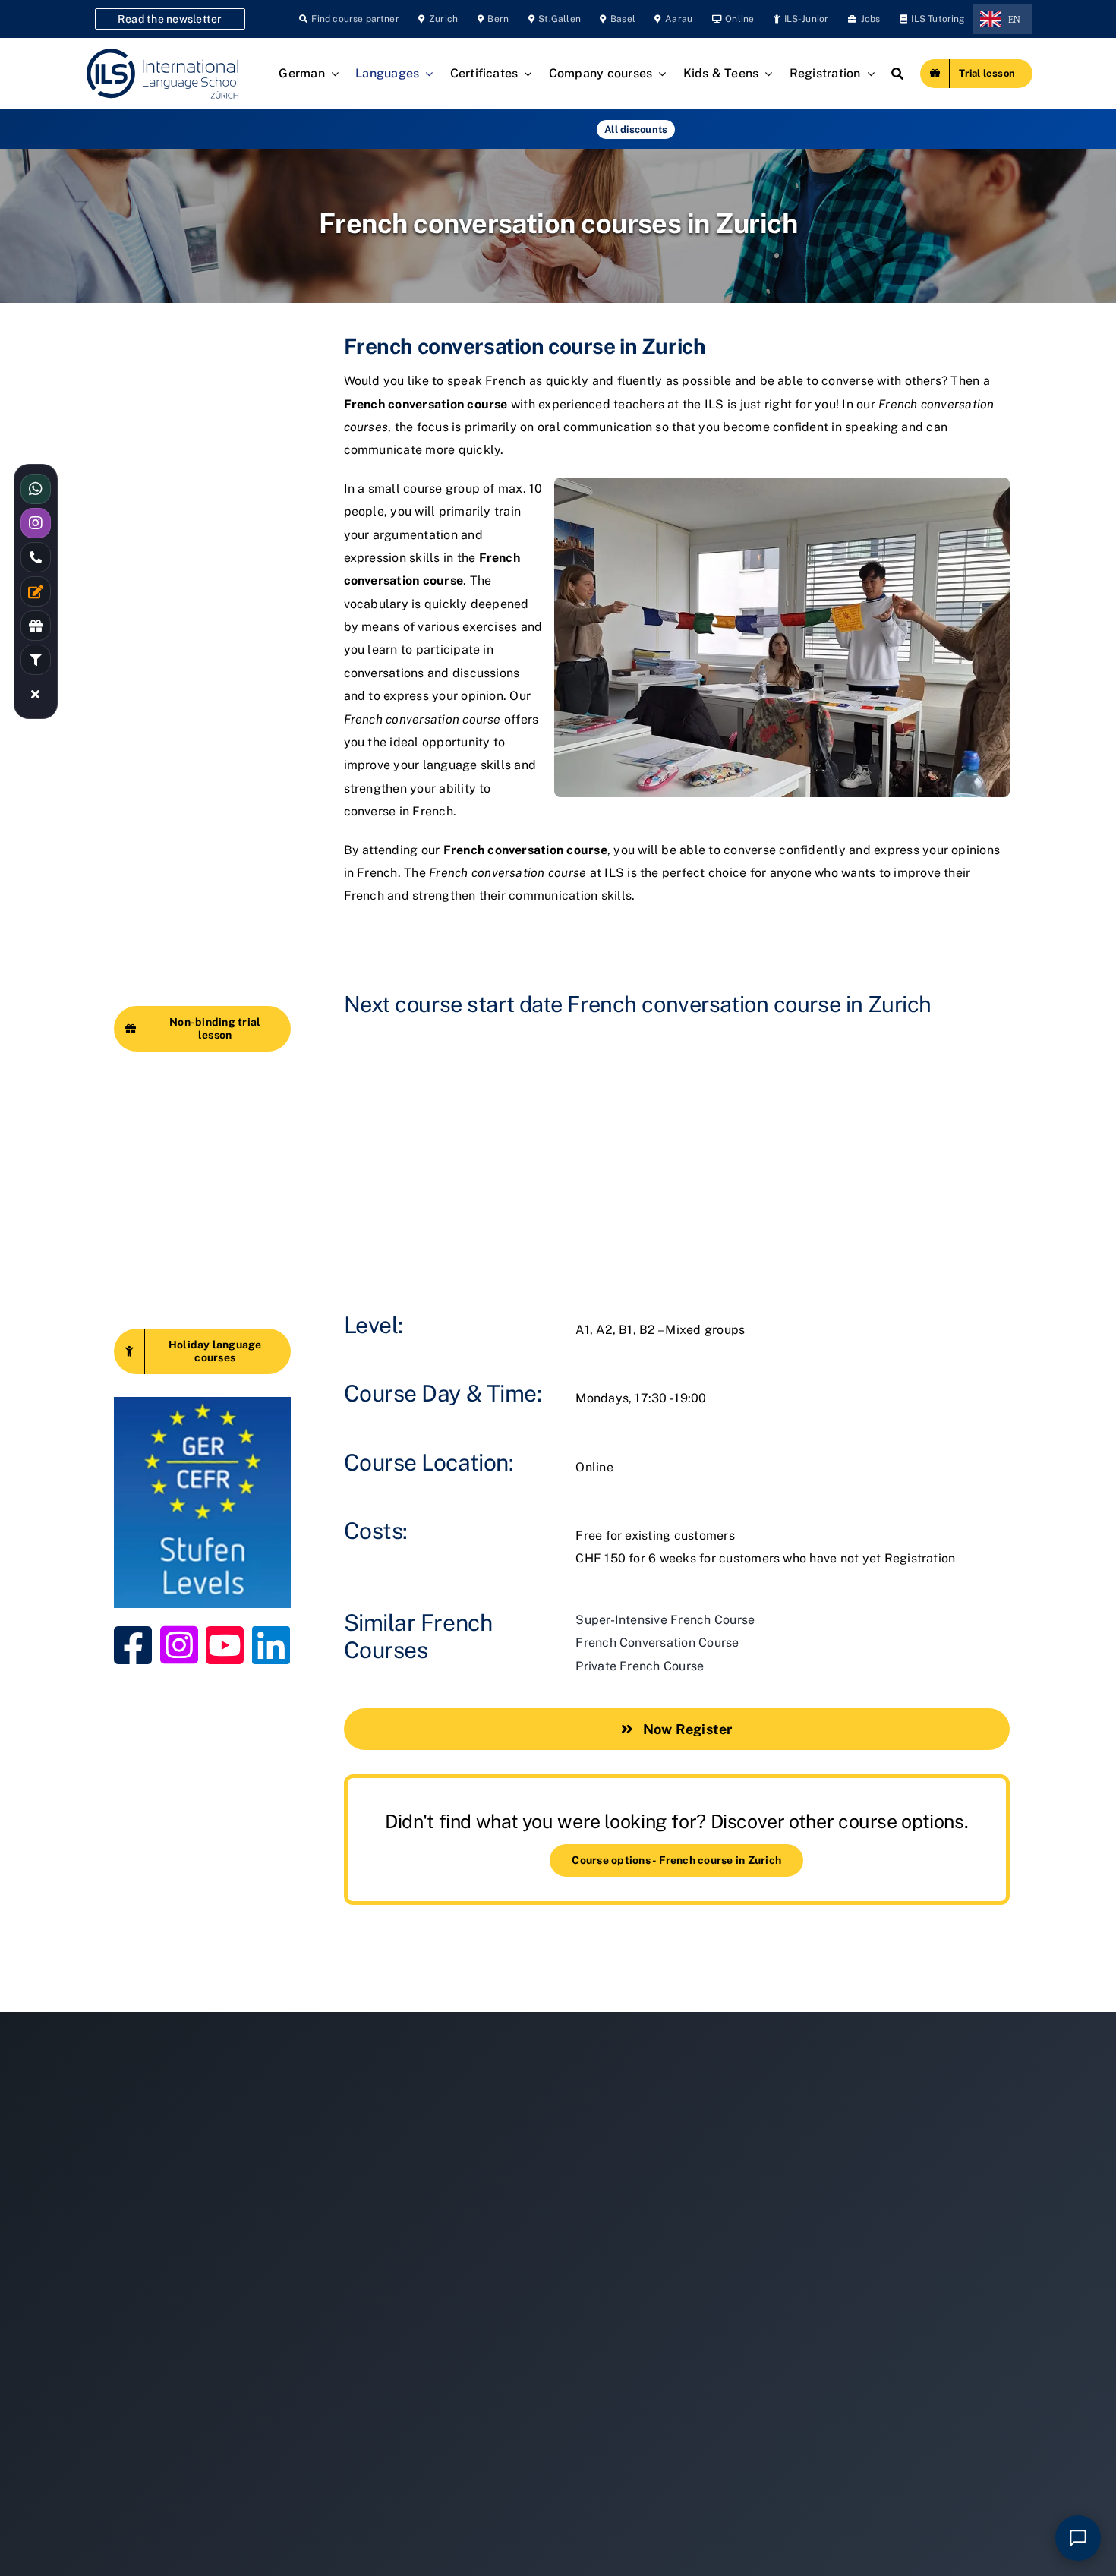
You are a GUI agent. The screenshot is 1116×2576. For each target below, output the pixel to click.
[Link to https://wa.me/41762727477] (36, 489)
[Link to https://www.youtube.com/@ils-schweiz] (214, 1645)
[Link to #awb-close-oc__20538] (36, 694)
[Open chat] (1078, 2538)
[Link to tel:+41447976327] (36, 557)
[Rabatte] (36, 626)
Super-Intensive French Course (665, 1620)
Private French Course (640, 1666)
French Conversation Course (657, 1643)
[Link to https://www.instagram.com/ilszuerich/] (169, 1645)
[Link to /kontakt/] (36, 591)
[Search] (897, 74)
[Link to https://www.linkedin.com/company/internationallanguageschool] (260, 1645)
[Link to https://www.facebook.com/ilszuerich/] (122, 1645)
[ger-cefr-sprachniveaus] (202, 1403)
